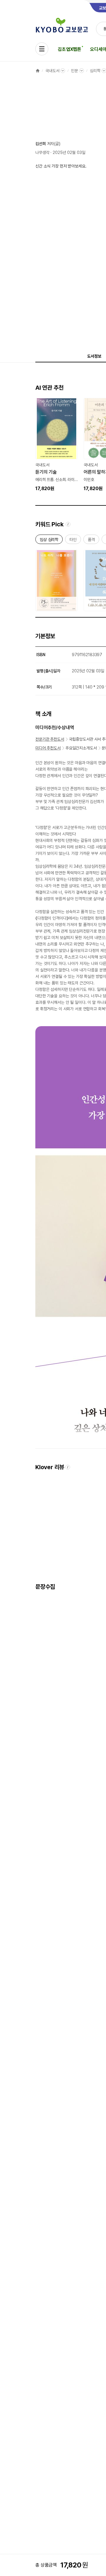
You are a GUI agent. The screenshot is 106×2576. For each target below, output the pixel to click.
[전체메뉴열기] (42, 49)
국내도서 (52, 71)
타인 (73, 541)
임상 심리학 (49, 541)
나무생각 (42, 152)
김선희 (41, 144)
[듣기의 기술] (57, 445)
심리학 (95, 71)
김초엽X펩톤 (69, 49)
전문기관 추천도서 (50, 739)
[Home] (38, 71)
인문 (74, 71)
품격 (91, 541)
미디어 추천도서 (48, 748)
